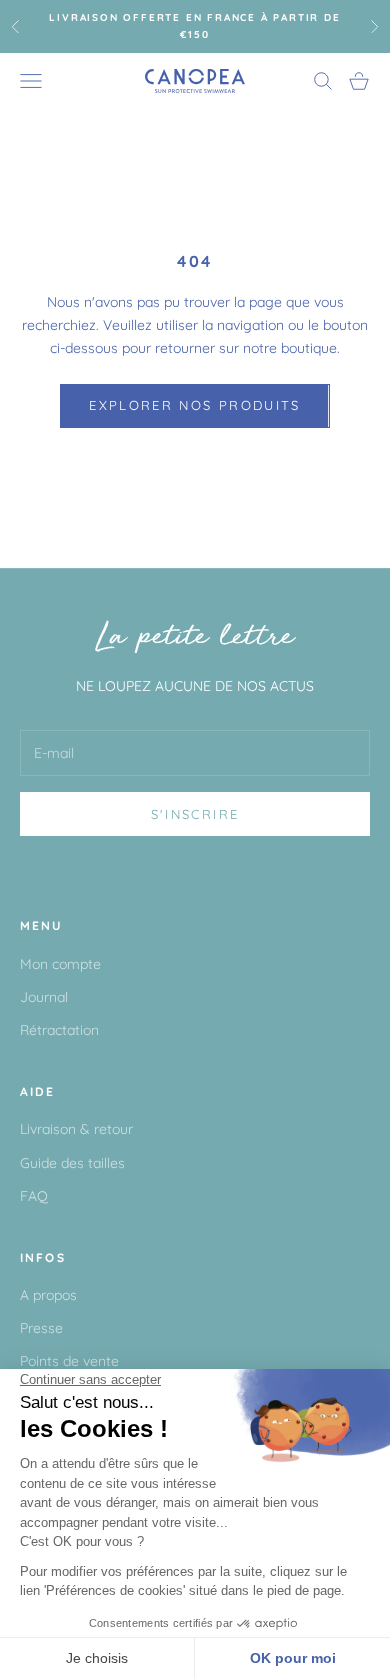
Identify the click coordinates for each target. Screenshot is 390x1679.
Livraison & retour (76, 1129)
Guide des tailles (72, 1163)
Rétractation (59, 1030)
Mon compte (60, 964)
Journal (44, 997)
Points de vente (69, 1361)
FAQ (34, 1196)
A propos (48, 1295)
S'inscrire (195, 814)
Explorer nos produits (194, 405)
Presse (41, 1328)
